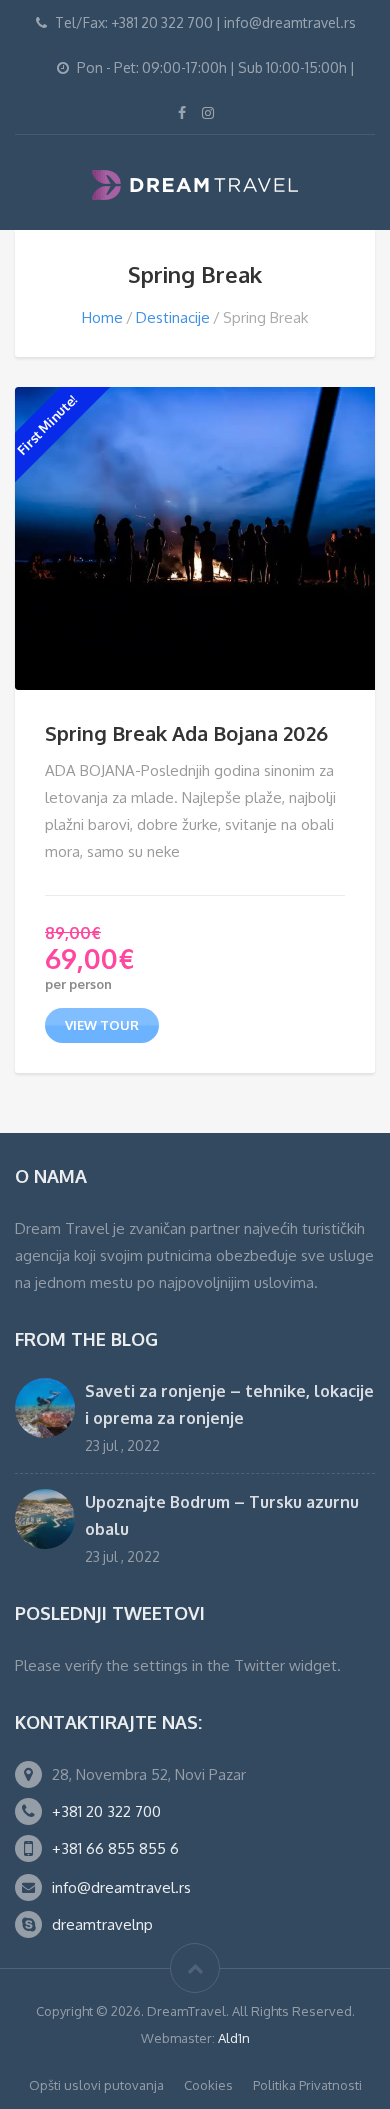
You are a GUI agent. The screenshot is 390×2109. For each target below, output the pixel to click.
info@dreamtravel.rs (121, 1887)
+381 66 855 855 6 (115, 1848)
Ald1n (234, 2038)
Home (102, 317)
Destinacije (173, 317)
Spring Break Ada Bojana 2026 (186, 733)
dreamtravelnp (102, 1924)
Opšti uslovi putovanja (96, 2085)
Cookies (208, 2085)
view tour (102, 1025)
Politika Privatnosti (307, 2085)
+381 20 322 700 (106, 1811)
